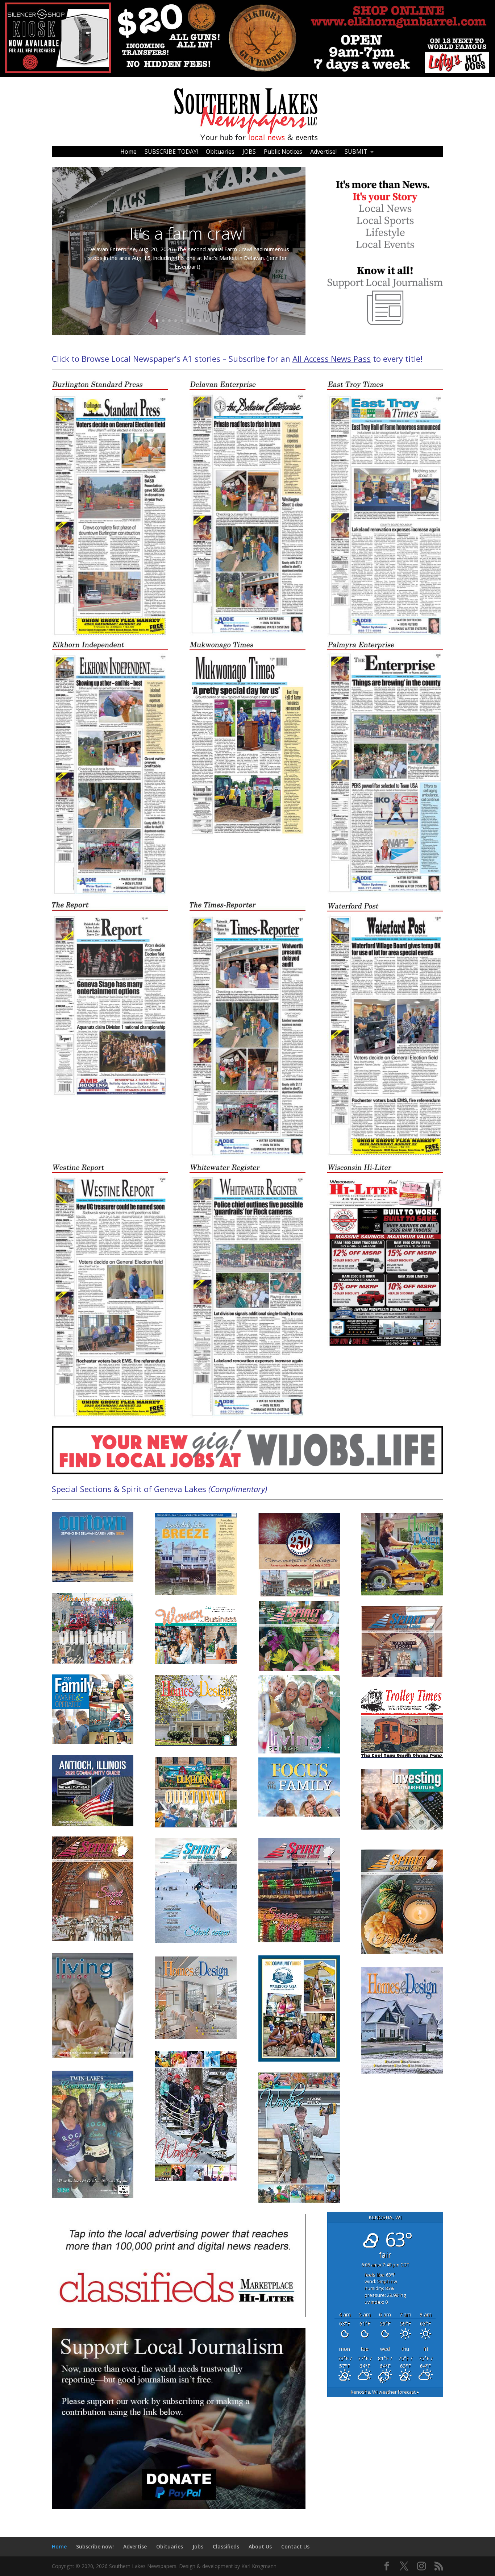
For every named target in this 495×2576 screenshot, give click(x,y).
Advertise (135, 2546)
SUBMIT (356, 152)
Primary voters (188, 237)
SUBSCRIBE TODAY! (171, 152)
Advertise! (323, 152)
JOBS (249, 152)
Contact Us (295, 2546)
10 (206, 321)
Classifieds (226, 2546)
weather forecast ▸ (385, 2392)
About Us (260, 2546)
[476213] (247, 75)
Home (128, 152)
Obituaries (220, 152)
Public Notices (283, 152)
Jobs (198, 2546)
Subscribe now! (95, 2546)
